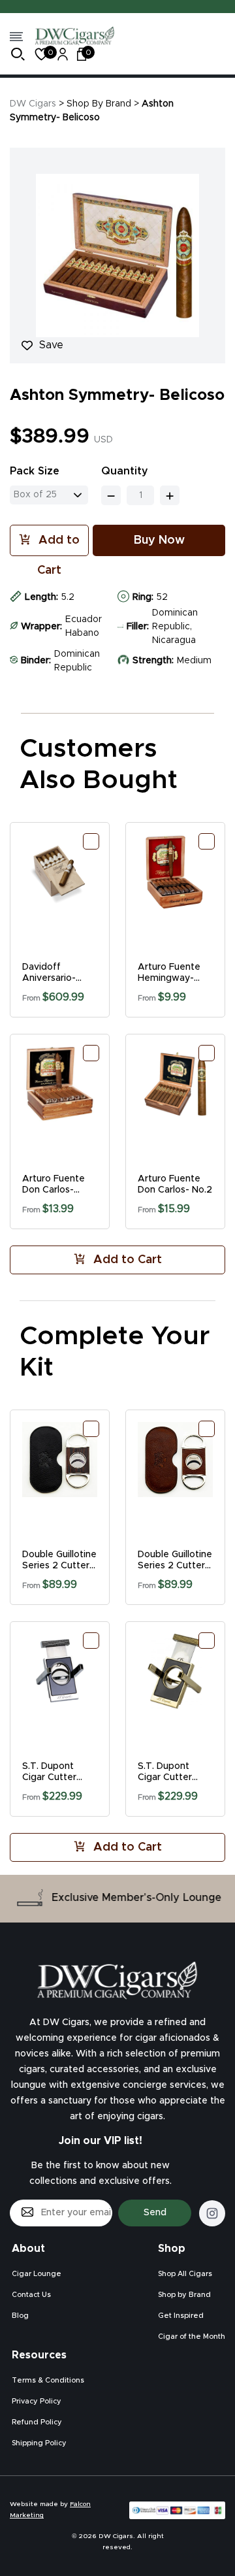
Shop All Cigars (185, 2274)
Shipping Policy (39, 2443)
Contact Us (31, 2295)
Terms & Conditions (48, 2380)
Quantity (125, 471)
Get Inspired (181, 2316)
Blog (20, 2316)
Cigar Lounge (37, 2274)
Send (155, 2213)
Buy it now (159, 540)
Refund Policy (37, 2422)
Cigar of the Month (192, 2337)
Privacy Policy (37, 2401)
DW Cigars (33, 104)
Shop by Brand (184, 2295)
